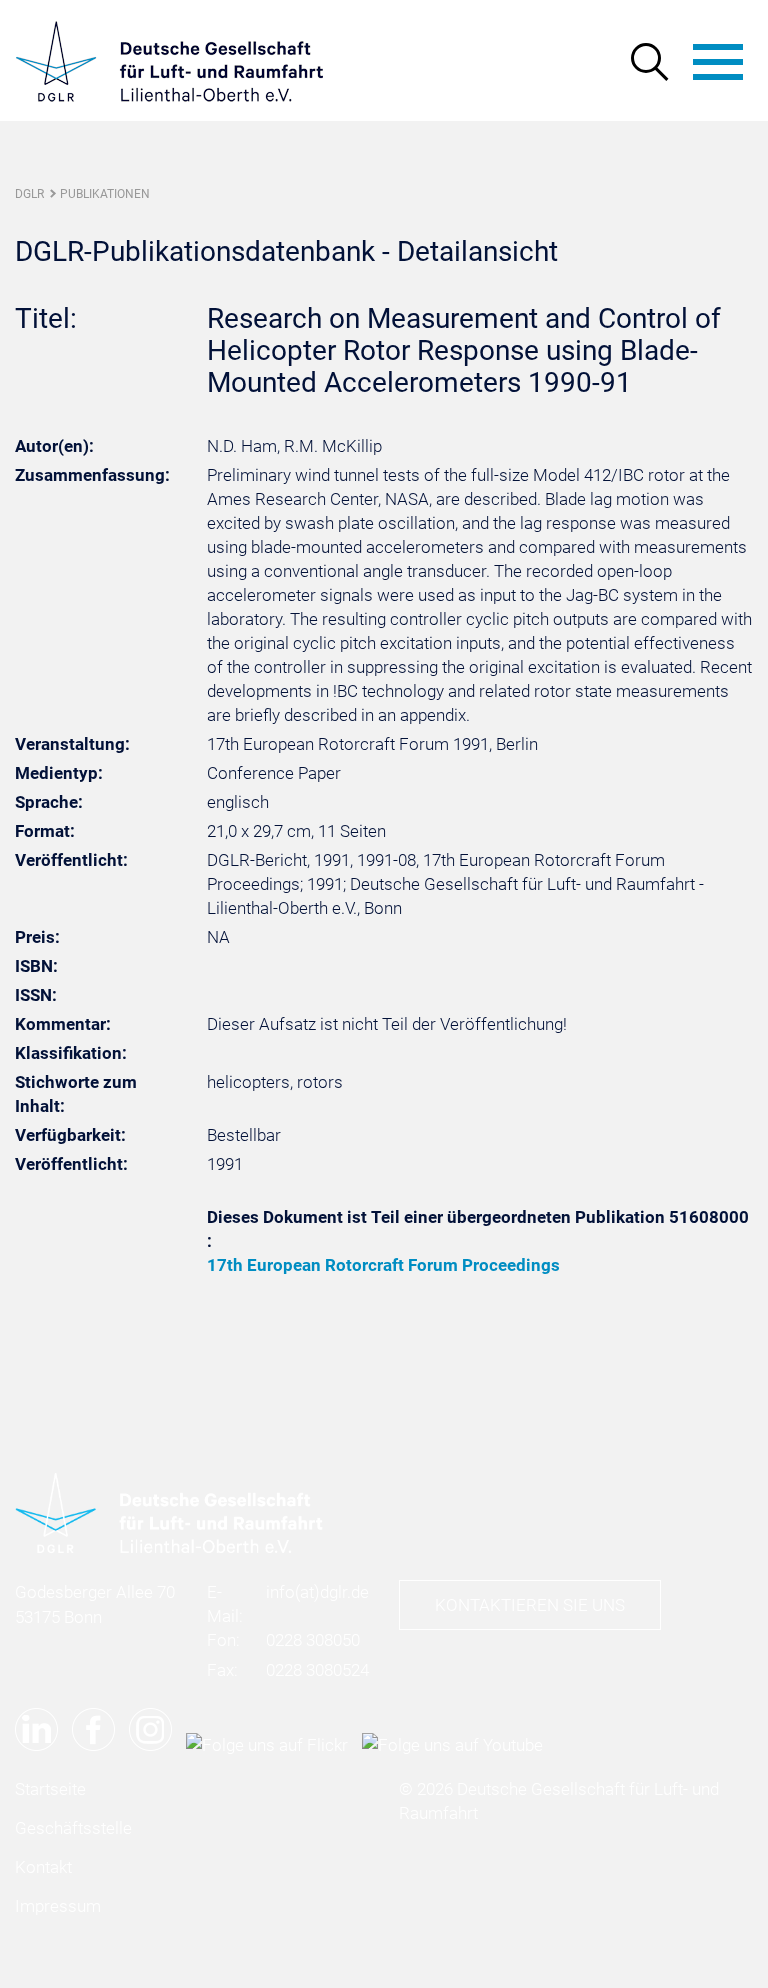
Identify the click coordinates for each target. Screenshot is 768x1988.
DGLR (29, 194)
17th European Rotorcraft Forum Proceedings (383, 1265)
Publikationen (105, 194)
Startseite (50, 1789)
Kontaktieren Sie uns (530, 1605)
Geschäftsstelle (73, 1828)
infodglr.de (317, 1592)
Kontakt (43, 1867)
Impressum (58, 1906)
